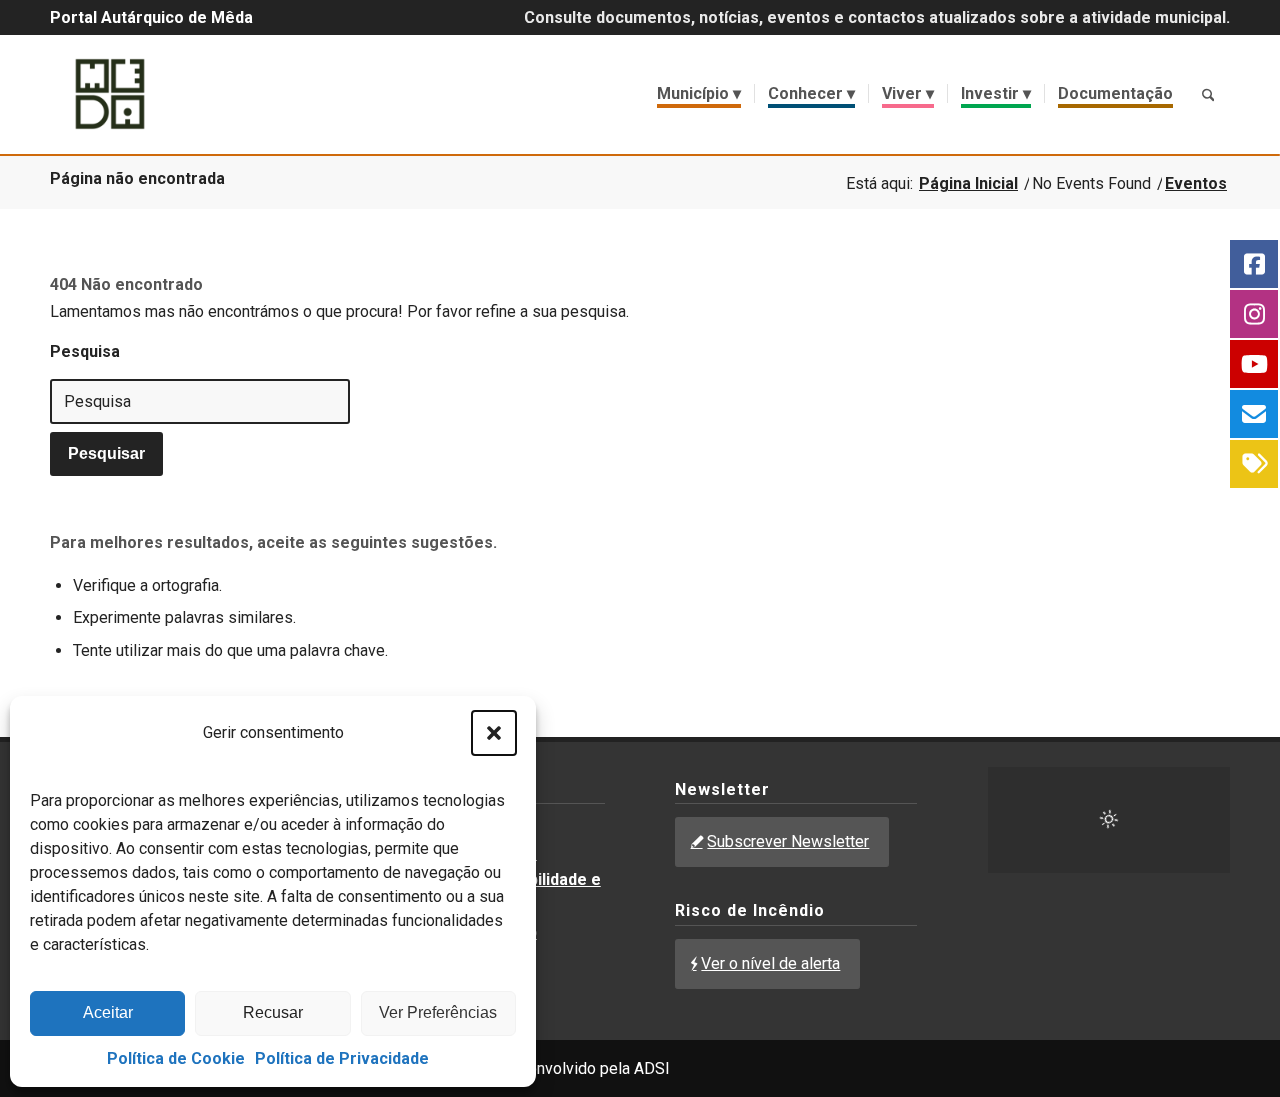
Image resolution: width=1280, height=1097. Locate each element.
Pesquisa (85, 351)
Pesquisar (106, 453)
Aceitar (108, 1012)
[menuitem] (699, 94)
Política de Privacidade (342, 1058)
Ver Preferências (438, 1012)
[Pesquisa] (1208, 94)
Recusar (273, 1012)
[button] (494, 733)
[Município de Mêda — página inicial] (110, 94)
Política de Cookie (176, 1058)
